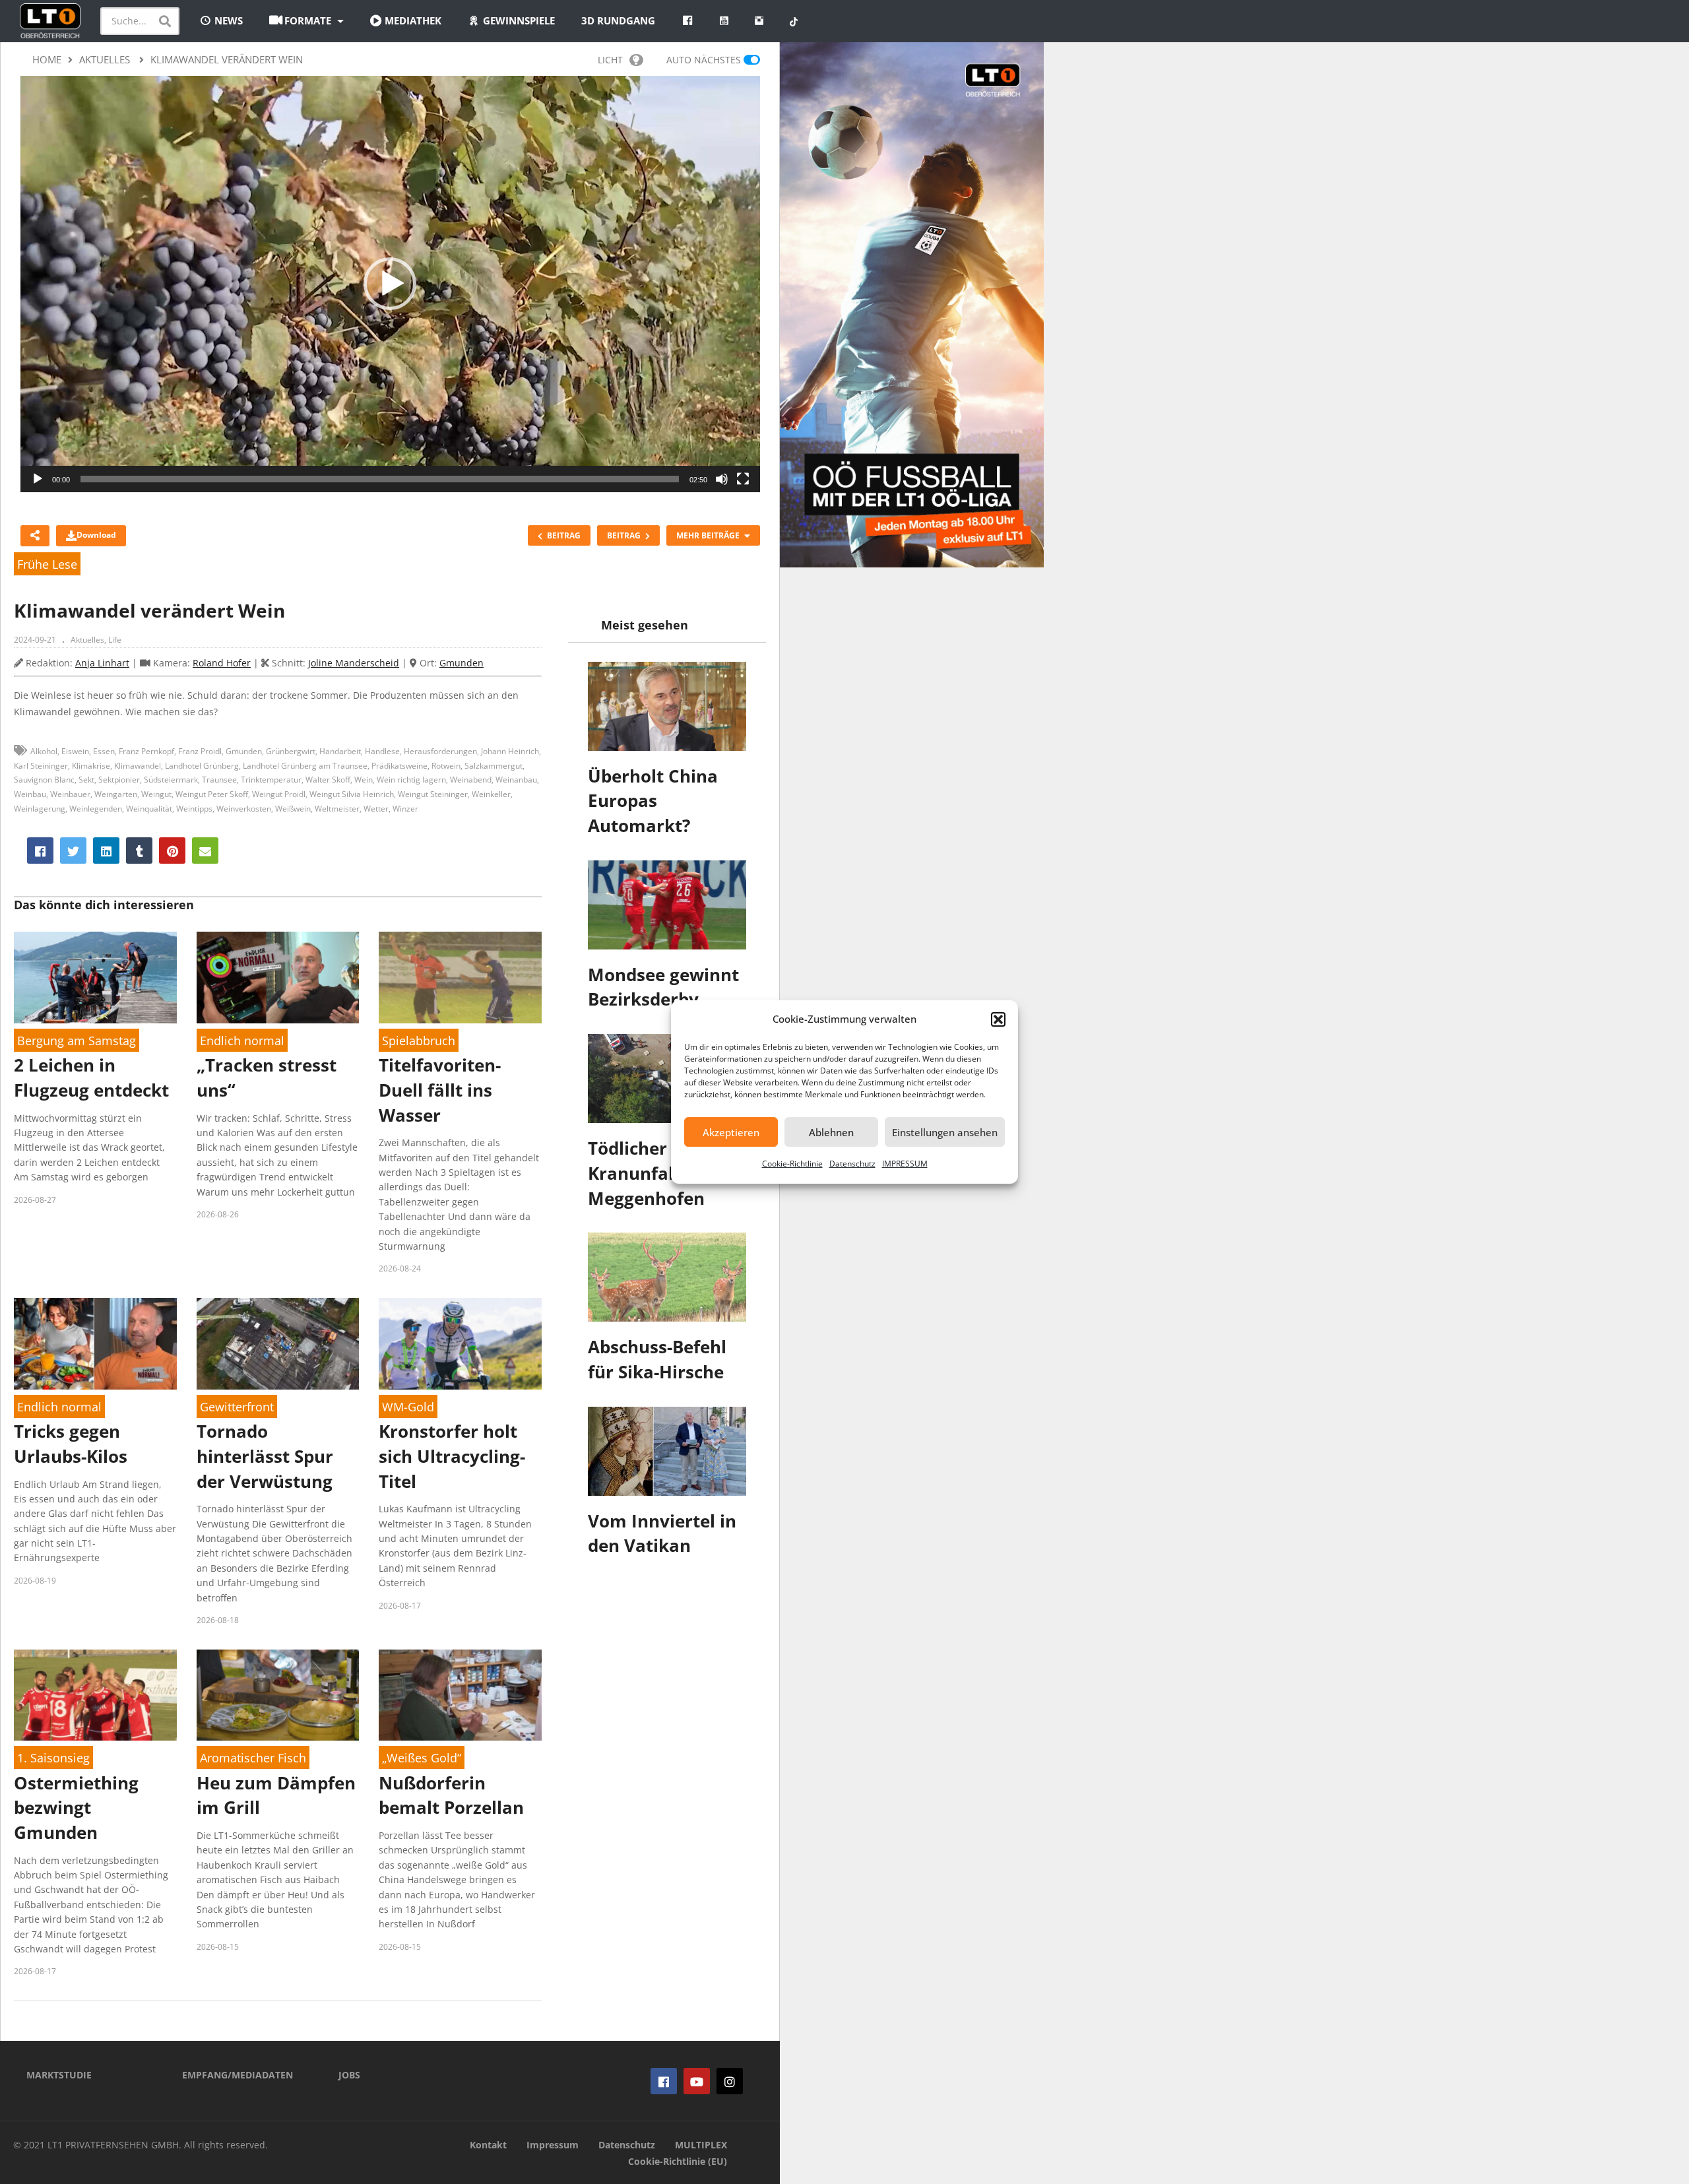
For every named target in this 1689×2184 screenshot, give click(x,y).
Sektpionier (119, 780)
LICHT (610, 60)
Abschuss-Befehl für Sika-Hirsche (657, 1359)
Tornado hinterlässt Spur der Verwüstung (265, 1456)
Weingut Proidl (279, 794)
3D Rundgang (618, 20)
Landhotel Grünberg (202, 766)
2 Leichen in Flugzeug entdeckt (91, 1077)
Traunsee (219, 780)
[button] (998, 1019)
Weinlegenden (96, 809)
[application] (390, 284)
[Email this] (205, 851)
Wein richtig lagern (411, 780)
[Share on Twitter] (73, 851)
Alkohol (44, 751)
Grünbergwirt (291, 751)
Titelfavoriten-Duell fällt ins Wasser (440, 1090)
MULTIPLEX (701, 2145)
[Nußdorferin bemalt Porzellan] (460, 1695)
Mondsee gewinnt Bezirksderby (663, 987)
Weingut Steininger (433, 794)
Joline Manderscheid (354, 663)
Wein (364, 780)
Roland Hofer (222, 663)
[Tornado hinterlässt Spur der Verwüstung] (278, 1344)
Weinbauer (70, 794)
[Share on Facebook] (40, 851)
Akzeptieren (731, 1132)
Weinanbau (516, 780)
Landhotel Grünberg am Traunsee (305, 766)
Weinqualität (149, 809)
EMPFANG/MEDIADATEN (238, 2075)
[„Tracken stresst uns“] (278, 978)
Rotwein (446, 766)
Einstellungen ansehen (945, 1132)
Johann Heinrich (510, 751)
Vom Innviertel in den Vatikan (662, 1533)
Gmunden (462, 663)
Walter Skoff (328, 780)
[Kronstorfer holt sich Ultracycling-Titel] (460, 1344)
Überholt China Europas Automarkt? (653, 801)
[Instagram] (730, 2081)
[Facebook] (664, 2081)
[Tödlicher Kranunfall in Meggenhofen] (667, 1078)
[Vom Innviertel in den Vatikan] (667, 1451)
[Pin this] (172, 851)
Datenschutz (852, 1164)
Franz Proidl (200, 751)
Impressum (553, 2145)
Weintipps (194, 809)
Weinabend (471, 780)
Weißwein (293, 809)
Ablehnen (831, 1132)
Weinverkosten (244, 809)
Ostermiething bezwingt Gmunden (76, 1808)
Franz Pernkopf (146, 751)
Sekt (86, 780)
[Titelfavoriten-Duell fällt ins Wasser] (460, 978)
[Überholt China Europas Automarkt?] (667, 706)
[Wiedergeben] (38, 479)
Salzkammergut (494, 766)
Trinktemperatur (271, 780)
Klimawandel (138, 766)
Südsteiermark (171, 780)
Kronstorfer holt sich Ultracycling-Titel (452, 1456)
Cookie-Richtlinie (792, 1164)
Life (115, 640)
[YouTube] (697, 2081)
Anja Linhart (102, 663)
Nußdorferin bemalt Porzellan (451, 1795)
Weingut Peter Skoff (212, 794)
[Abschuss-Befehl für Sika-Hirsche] (667, 1277)
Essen (104, 751)
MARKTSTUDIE (59, 2075)
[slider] (380, 479)
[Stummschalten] (722, 479)
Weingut (156, 794)
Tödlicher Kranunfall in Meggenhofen (646, 1173)
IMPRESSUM (905, 1164)
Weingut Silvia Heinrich (352, 794)
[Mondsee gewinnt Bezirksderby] (667, 905)
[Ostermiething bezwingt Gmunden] (95, 1695)
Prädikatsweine (399, 766)
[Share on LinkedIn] (106, 851)
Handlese (382, 751)
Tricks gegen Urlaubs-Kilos (71, 1444)
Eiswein (75, 751)
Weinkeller (491, 794)
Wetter (376, 809)
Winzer (405, 809)
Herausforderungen (440, 751)
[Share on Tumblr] (139, 851)
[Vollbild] (743, 479)
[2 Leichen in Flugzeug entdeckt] (95, 978)
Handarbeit (340, 751)
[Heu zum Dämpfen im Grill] (278, 1695)
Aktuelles (87, 640)
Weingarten (116, 794)
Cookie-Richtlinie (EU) (678, 2161)
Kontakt (488, 2145)
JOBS (349, 2075)
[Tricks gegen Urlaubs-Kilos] (95, 1344)
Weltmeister (337, 809)
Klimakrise (91, 766)
